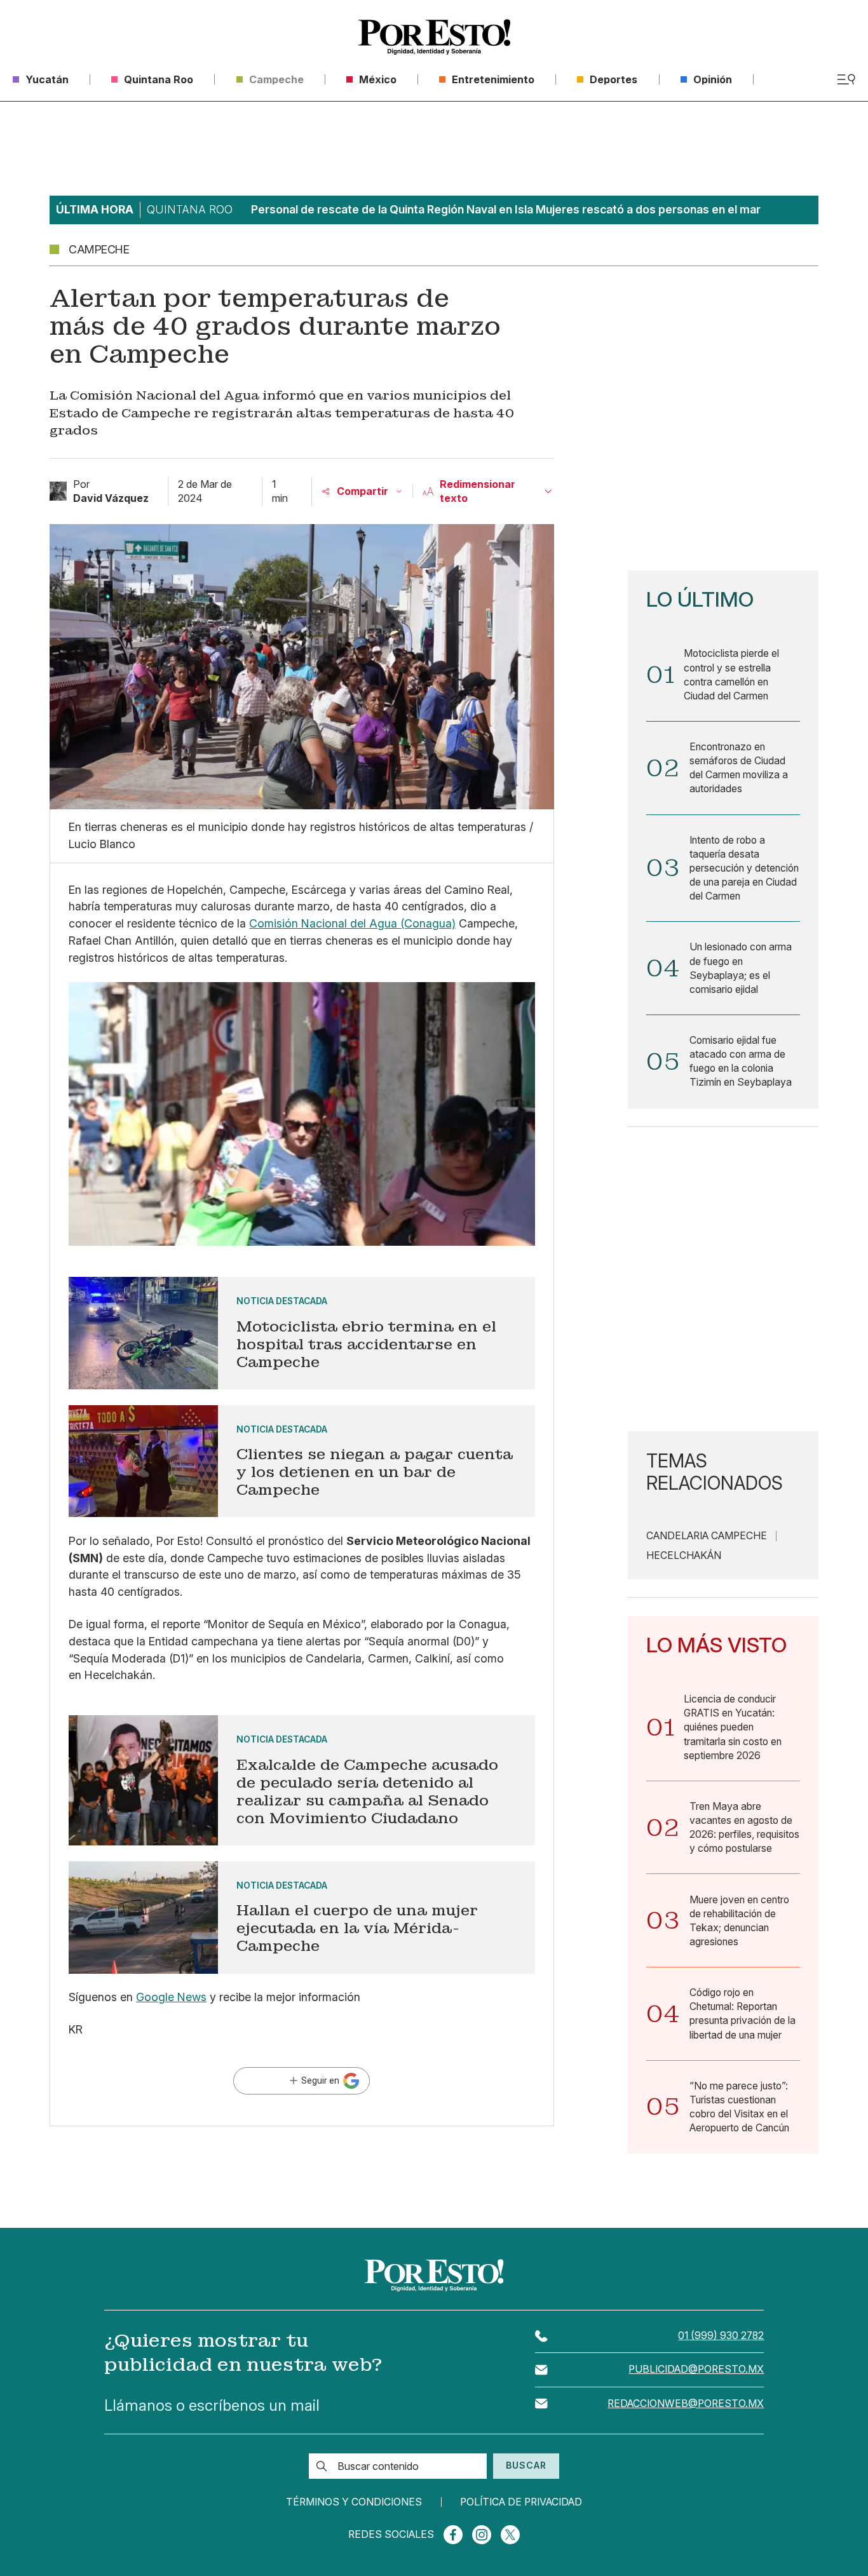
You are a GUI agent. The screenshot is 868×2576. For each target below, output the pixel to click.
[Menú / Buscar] (846, 79)
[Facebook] (453, 2535)
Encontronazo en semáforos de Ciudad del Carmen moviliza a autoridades (739, 768)
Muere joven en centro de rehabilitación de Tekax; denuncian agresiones (739, 1921)
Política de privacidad (521, 2502)
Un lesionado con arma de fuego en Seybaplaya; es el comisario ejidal (741, 968)
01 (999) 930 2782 (721, 2336)
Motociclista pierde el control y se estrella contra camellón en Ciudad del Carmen (731, 674)
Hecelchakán (684, 1556)
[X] (510, 2535)
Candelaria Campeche (707, 1536)
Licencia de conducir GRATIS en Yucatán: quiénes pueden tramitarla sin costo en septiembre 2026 (733, 1727)
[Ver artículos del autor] (58, 491)
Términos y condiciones (354, 2502)
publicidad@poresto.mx (696, 2369)
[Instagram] (482, 2535)
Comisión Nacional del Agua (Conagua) (352, 923)
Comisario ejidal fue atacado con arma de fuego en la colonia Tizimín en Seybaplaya (741, 1061)
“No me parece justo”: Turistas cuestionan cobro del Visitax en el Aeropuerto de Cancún (739, 2107)
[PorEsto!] (434, 37)
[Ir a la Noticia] (302, 1333)
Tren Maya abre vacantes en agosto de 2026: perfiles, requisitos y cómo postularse (744, 1827)
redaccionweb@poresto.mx (686, 2404)
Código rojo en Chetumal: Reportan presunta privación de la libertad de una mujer (743, 2013)
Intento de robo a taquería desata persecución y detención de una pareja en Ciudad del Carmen (744, 868)
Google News (171, 1997)
